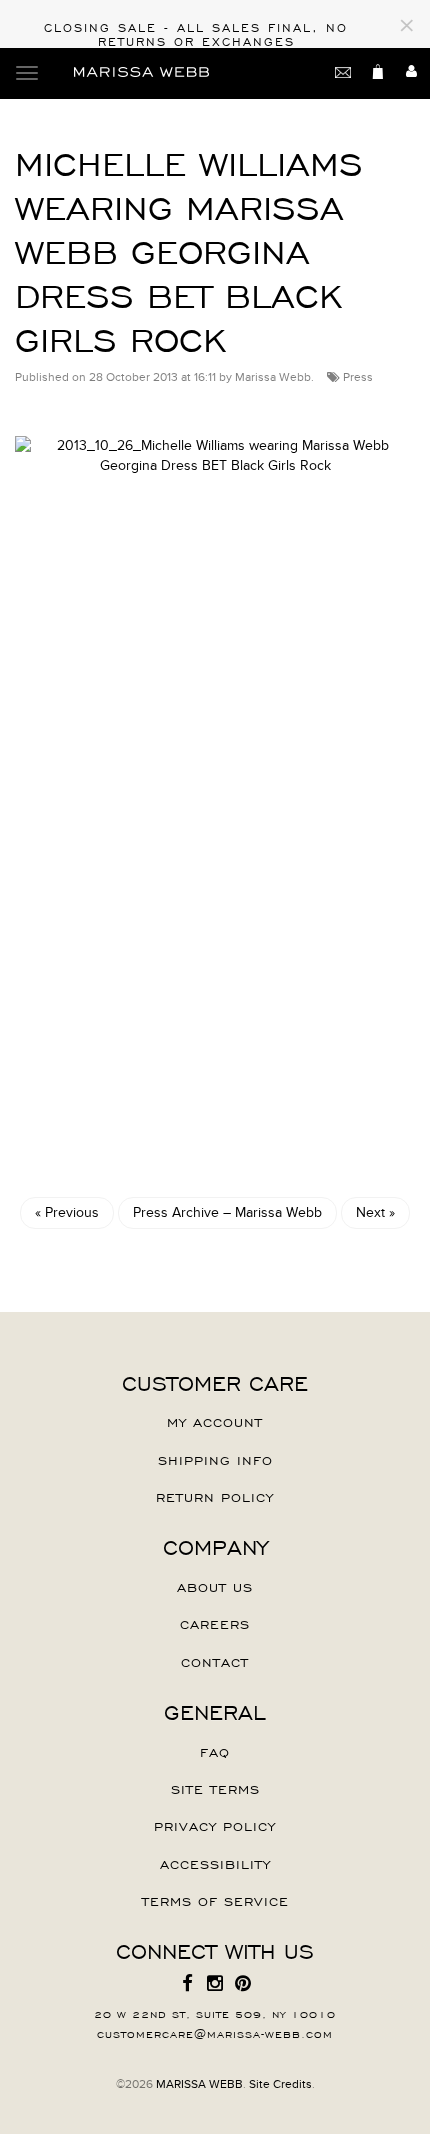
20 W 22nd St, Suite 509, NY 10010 (215, 2013)
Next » (375, 1212)
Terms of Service (215, 1900)
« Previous (67, 1212)
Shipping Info (215, 1459)
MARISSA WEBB (199, 2084)
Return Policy (215, 1496)
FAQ (215, 1751)
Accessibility (215, 1863)
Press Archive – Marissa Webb (227, 1212)
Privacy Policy (215, 1825)
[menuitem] (187, 1984)
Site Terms (215, 1788)
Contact (215, 1661)
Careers (215, 1623)
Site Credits (280, 2084)
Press (358, 377)
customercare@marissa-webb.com (215, 2033)
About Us (215, 1586)
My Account (215, 1421)
